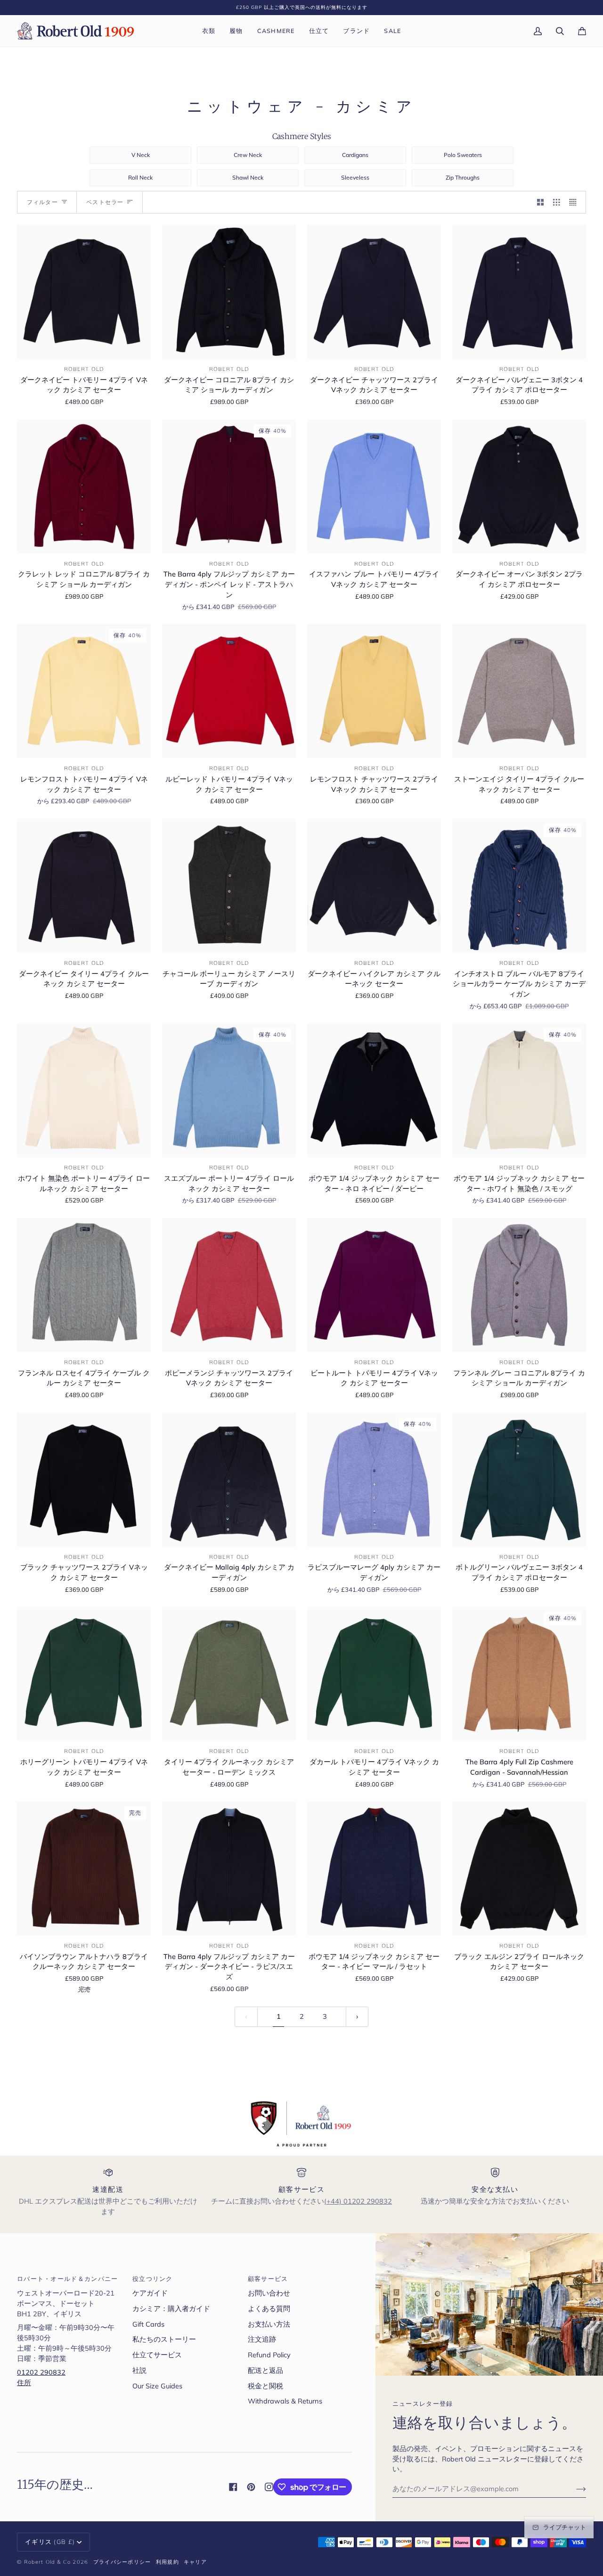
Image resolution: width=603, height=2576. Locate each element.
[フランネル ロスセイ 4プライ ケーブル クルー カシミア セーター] (84, 1285)
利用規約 (167, 2562)
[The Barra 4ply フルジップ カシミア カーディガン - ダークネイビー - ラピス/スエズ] (229, 1868)
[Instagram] (269, 2487)
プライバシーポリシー (122, 2562)
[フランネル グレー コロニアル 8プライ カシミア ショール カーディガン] (519, 1285)
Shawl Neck (248, 177)
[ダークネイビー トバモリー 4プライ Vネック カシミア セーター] (84, 292)
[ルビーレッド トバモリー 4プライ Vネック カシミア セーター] (229, 691)
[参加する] (574, 2489)
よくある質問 (269, 2309)
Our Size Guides (157, 2386)
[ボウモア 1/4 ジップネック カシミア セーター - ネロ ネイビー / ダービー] (374, 1090)
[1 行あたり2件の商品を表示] (541, 202)
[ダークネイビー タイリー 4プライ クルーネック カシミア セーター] (84, 886)
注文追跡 (262, 2339)
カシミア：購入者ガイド (171, 2309)
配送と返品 (265, 2370)
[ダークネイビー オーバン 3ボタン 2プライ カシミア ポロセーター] (519, 486)
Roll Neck (140, 177)
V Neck (141, 155)
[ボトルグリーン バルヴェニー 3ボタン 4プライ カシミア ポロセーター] (519, 1480)
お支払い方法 (269, 2324)
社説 (139, 2370)
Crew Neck (248, 155)
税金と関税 (265, 2386)
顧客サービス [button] (268, 2279)
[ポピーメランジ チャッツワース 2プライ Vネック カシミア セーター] (229, 1285)
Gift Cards (148, 2324)
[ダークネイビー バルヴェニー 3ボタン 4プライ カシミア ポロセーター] (519, 292)
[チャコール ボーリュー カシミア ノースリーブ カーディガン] (229, 886)
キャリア (195, 2562)
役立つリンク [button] (153, 2279)
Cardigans (355, 155)
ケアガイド (150, 2293)
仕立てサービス (157, 2355)
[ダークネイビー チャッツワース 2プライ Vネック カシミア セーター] (374, 292)
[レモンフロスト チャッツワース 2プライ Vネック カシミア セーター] (374, 691)
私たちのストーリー (164, 2339)
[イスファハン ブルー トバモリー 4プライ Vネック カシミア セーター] (374, 486)
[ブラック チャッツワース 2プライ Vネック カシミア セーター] (84, 1480)
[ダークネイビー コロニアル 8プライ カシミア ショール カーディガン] (229, 292)
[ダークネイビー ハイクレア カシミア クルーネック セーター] (374, 886)
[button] (209, 31)
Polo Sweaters (463, 155)
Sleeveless (355, 177)
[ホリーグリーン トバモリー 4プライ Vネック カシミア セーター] (84, 1674)
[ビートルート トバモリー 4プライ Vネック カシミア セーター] (374, 1285)
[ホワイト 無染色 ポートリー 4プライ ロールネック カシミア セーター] (84, 1090)
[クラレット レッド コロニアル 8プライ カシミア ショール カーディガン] (84, 486)
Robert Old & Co (48, 2562)
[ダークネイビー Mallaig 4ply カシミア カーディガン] (229, 1480)
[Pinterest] (251, 2487)
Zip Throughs (463, 177)
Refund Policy (269, 2355)
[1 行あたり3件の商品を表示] (557, 202)
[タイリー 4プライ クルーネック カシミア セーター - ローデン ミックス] (229, 1674)
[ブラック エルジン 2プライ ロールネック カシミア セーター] (519, 1868)
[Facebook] (233, 2487)
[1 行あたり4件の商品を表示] (575, 202)
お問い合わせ (269, 2293)
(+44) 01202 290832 (358, 2201)
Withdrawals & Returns (285, 2401)
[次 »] (357, 2017)
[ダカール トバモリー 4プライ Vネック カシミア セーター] (374, 1674)
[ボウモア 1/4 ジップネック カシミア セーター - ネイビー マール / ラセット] (374, 1868)
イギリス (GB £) (50, 2542)
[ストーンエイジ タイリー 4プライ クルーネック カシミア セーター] (519, 691)
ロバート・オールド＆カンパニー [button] (68, 2279)
